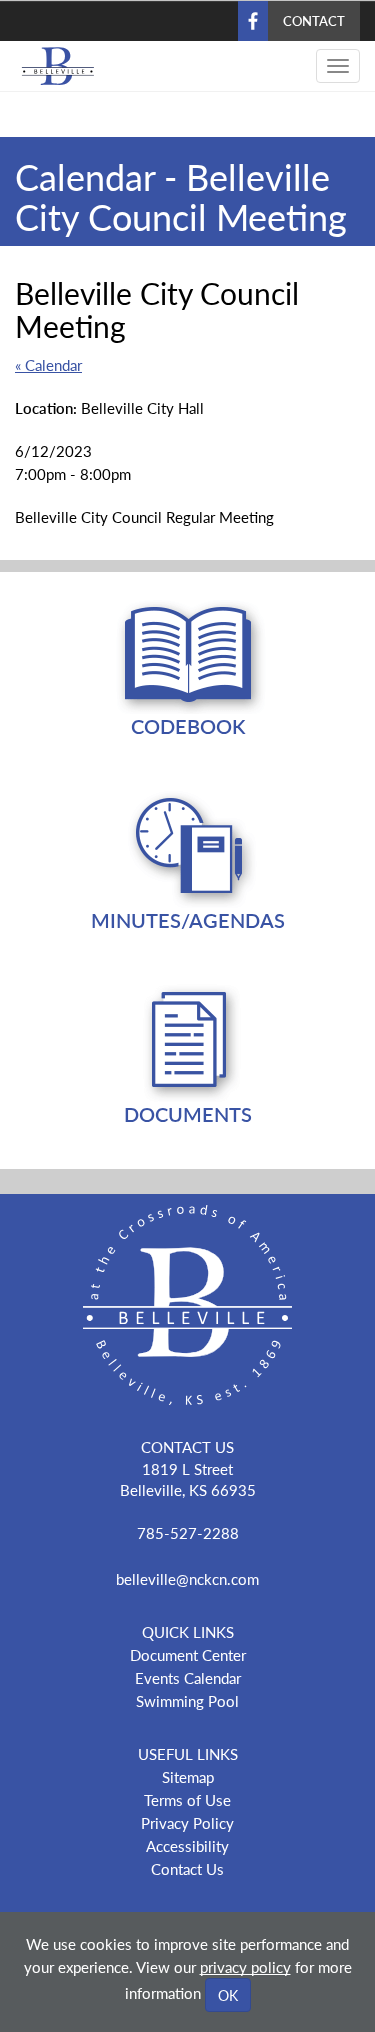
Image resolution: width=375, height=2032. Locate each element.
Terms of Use (187, 1799)
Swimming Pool (187, 1700)
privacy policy (245, 1966)
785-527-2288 (188, 1532)
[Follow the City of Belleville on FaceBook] (187, 1910)
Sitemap (188, 1776)
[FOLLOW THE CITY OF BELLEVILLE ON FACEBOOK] (253, 21)
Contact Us (187, 1868)
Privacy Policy (187, 1822)
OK (228, 1995)
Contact (314, 20)
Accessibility (187, 1845)
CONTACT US (187, 1446)
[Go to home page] (50, 66)
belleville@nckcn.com (187, 1578)
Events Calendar (188, 1677)
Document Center (188, 1654)
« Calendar (48, 364)
